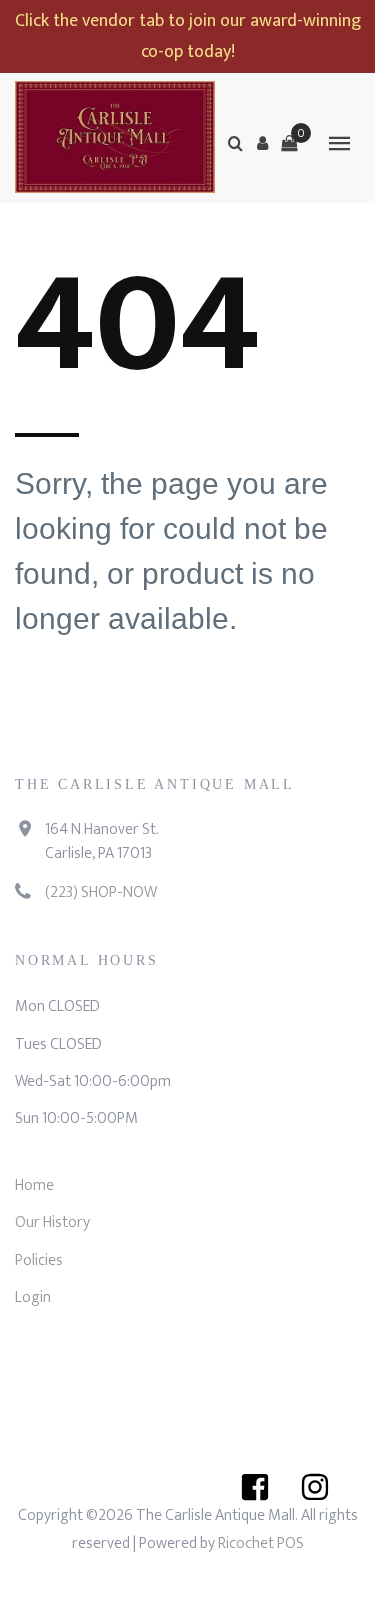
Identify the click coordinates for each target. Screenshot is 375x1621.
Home (34, 1185)
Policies (39, 1260)
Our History (52, 1222)
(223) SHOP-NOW (101, 892)
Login (33, 1297)
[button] (262, 143)
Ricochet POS (261, 1543)
